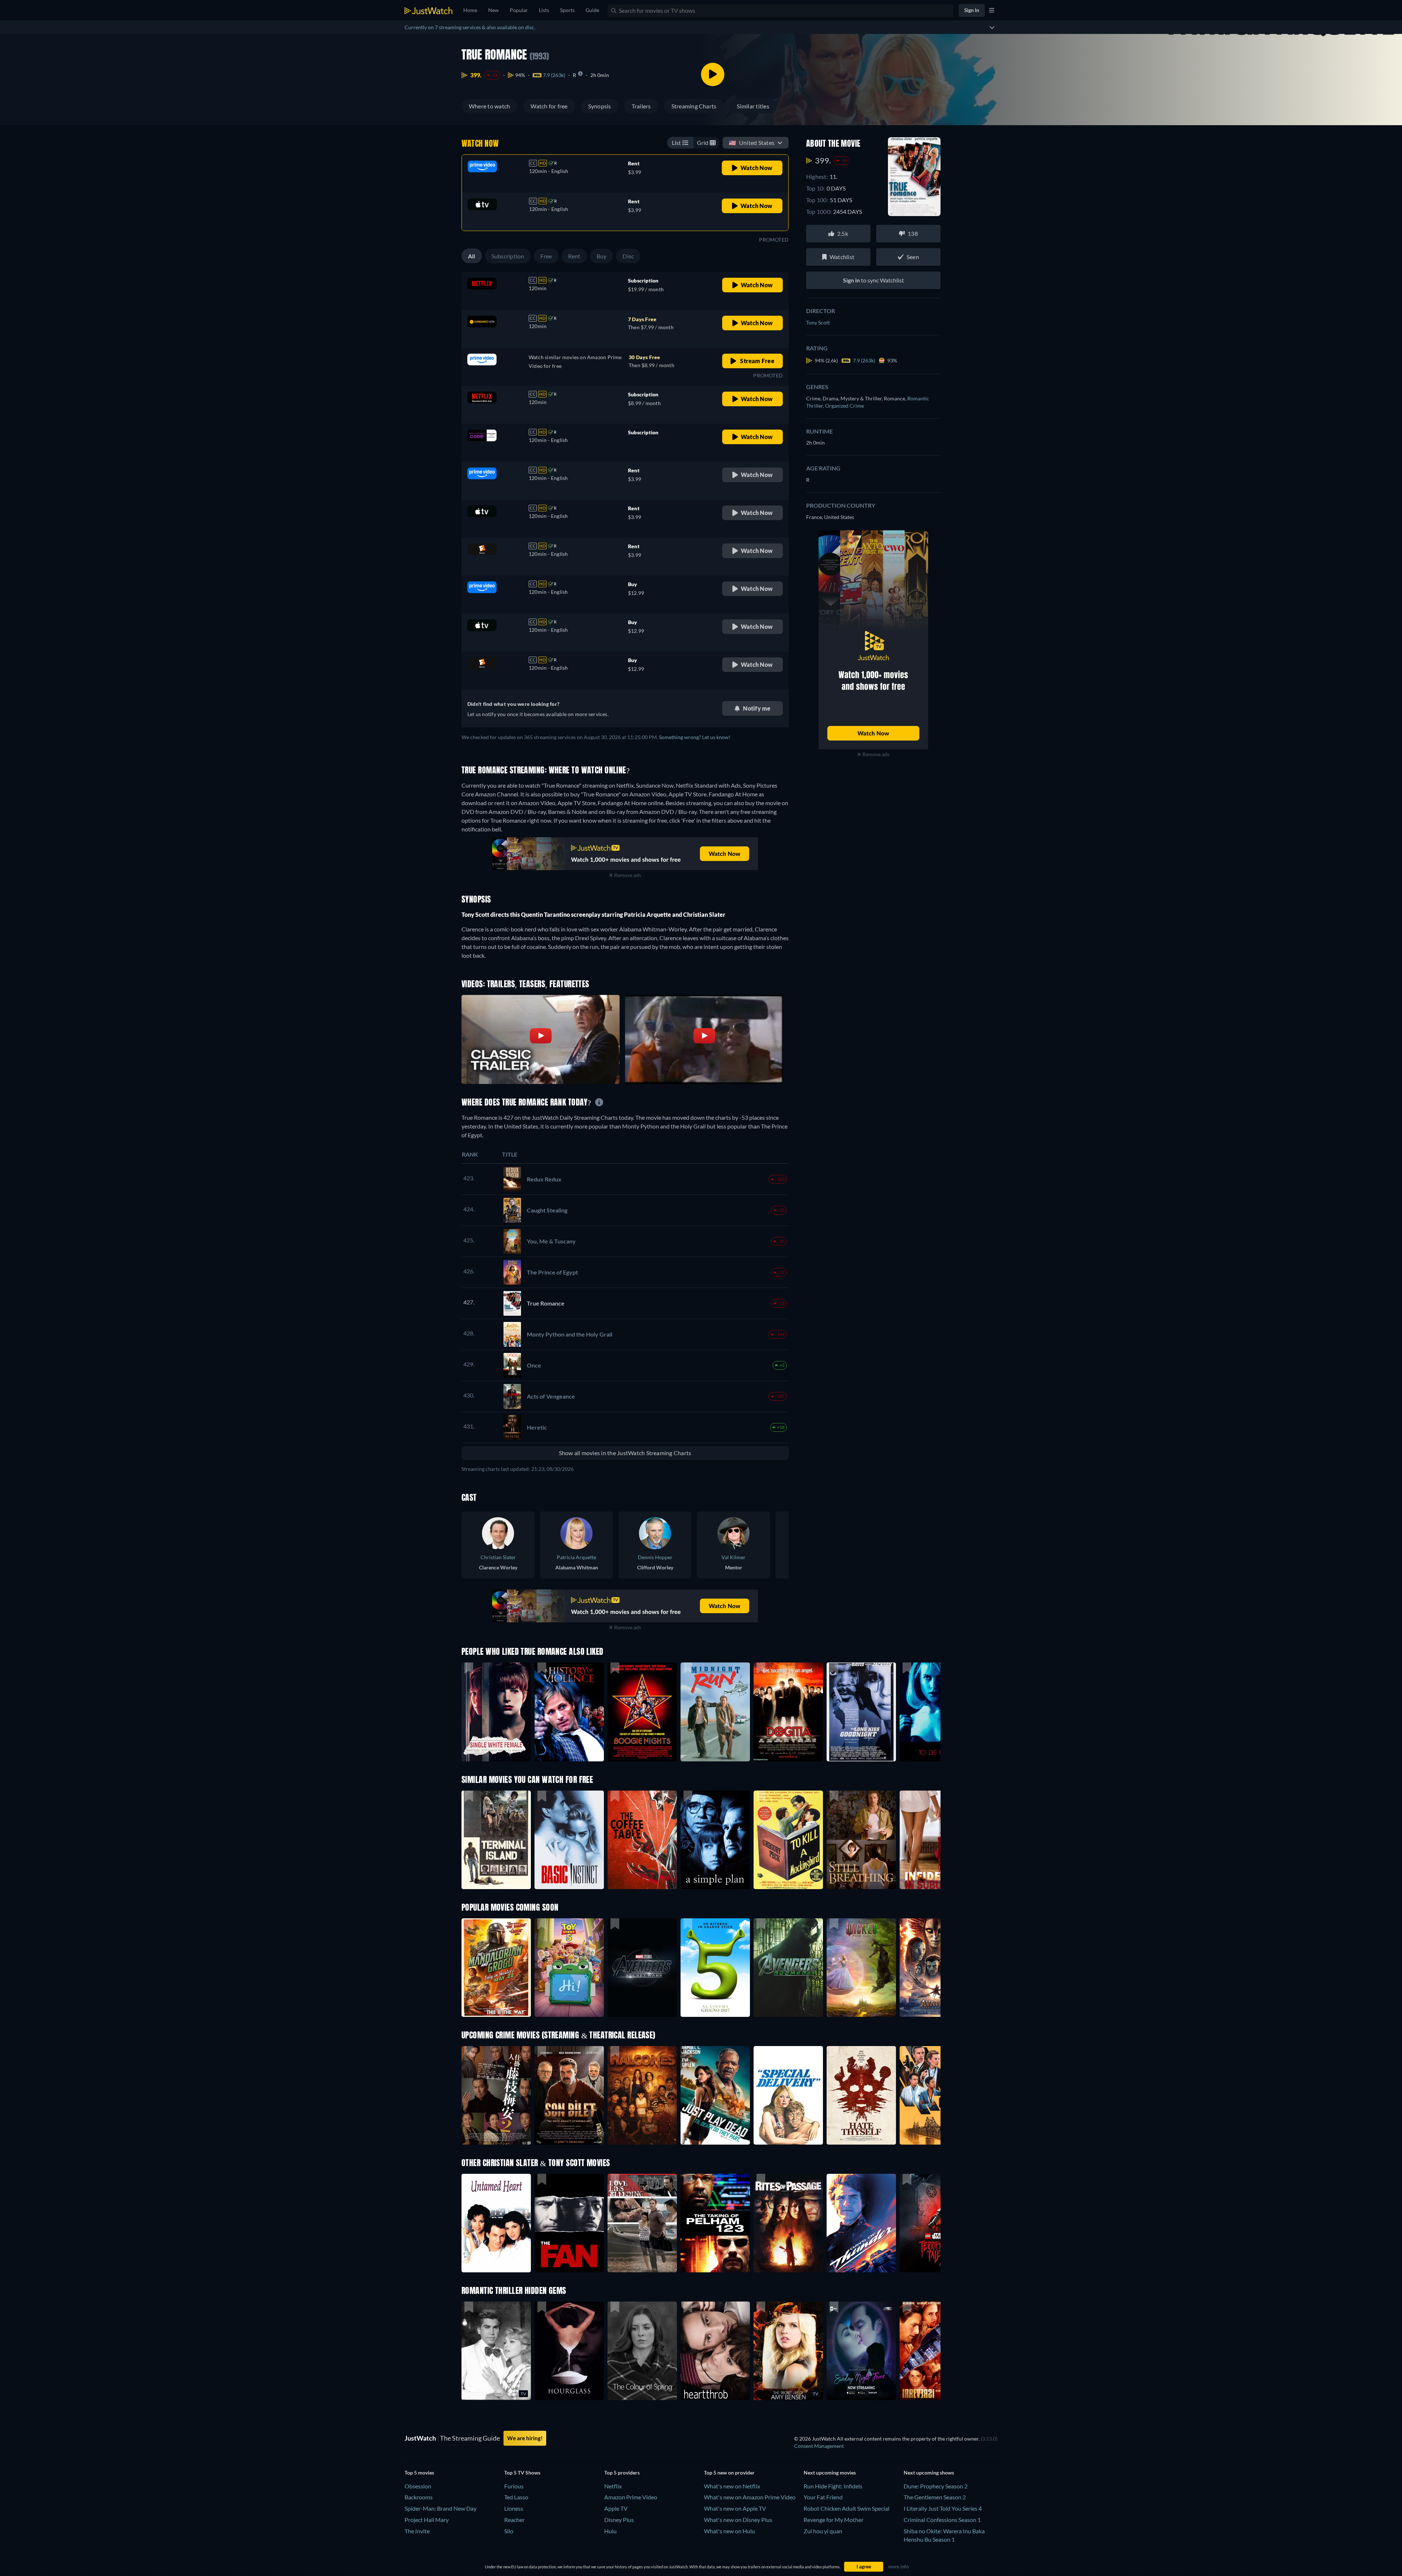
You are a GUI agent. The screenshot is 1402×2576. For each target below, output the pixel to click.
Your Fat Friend (823, 2497)
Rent (574, 256)
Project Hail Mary (427, 2520)
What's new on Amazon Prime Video (750, 2497)
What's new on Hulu (729, 2531)
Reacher (514, 2520)
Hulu (610, 2531)
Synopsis (600, 106)
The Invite (417, 2531)
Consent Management (819, 2446)
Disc (628, 256)
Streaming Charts (694, 106)
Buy (602, 256)
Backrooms (419, 2497)
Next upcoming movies (830, 2473)
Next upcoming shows (929, 2473)
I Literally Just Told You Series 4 (943, 2508)
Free (546, 256)
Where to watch (489, 106)
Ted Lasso (516, 2497)
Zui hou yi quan (823, 2531)
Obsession (418, 2486)
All (472, 256)
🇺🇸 (752, 143)
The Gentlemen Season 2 (935, 2497)
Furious (514, 2486)
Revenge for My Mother (834, 2520)
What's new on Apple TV (735, 2508)
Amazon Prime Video (631, 2497)
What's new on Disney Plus (738, 2520)
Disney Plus (619, 2520)
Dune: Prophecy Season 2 (936, 2486)
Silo (509, 2531)
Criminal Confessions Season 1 (942, 2520)
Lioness (514, 2508)
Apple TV (616, 2508)
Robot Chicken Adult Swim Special (846, 2508)
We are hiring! (525, 2438)
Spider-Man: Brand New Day (440, 2508)
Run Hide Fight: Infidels (833, 2486)
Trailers (641, 106)
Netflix (613, 2486)
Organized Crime (844, 406)
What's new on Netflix (732, 2486)
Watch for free (549, 106)
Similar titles (753, 106)
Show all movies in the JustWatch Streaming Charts (625, 1453)
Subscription (508, 256)
